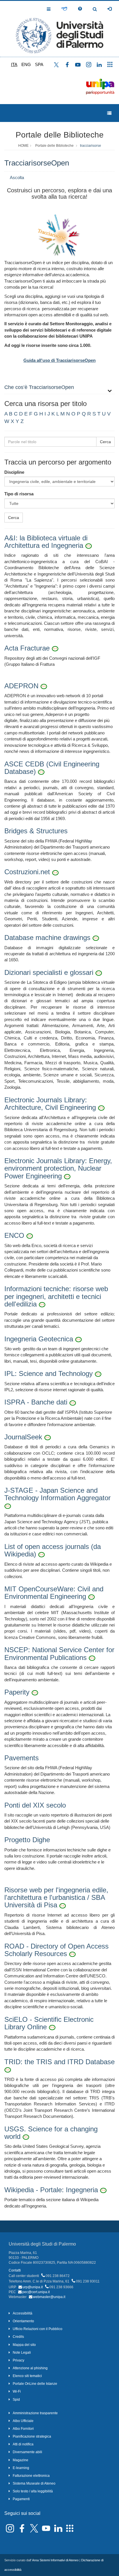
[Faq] (80, 9)
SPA (39, 64)
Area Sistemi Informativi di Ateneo (55, 2560)
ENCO (14, 1235)
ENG (26, 64)
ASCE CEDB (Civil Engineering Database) (52, 768)
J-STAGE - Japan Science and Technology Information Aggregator (57, 1494)
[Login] (109, 9)
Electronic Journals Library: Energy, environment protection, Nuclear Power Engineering (58, 1168)
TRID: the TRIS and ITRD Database (59, 2062)
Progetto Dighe (27, 1840)
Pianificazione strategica (32, 2436)
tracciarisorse (91, 146)
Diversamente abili (27, 2452)
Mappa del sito (24, 2345)
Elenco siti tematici (27, 2376)
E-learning (21, 2468)
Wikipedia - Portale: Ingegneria (51, 2190)
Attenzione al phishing (30, 2368)
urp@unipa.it (33, 2287)
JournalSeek (23, 1437)
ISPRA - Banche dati (36, 1402)
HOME (23, 146)
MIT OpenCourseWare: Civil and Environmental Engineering (54, 1593)
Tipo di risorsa (19, 494)
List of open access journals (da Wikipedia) (53, 1550)
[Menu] (109, 113)
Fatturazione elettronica (31, 2476)
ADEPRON (21, 686)
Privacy (18, 2360)
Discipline (14, 472)
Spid (16, 2400)
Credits (18, 2337)
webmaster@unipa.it (49, 2297)
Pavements (22, 1758)
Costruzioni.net (27, 872)
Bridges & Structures (36, 831)
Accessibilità (23, 2313)
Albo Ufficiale (23, 2421)
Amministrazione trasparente (35, 2413)
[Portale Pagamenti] (64, 9)
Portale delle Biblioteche (60, 135)
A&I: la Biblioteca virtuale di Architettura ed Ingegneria (46, 542)
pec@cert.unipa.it (36, 2292)
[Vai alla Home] (59, 29)
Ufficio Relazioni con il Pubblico (38, 2329)
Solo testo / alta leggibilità (33, 2491)
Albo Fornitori (23, 2429)
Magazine (21, 2460)
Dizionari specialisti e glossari (49, 972)
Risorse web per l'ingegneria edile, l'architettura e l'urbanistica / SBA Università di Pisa (56, 1898)
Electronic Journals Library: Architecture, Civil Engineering (50, 1104)
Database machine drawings (47, 938)
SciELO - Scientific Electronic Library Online (49, 2023)
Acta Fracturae (27, 648)
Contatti (15, 2270)
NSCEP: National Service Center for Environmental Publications (59, 1653)
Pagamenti (21, 2499)
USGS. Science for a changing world (51, 2133)
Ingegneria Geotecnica (39, 1339)
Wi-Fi (17, 2391)
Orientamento (23, 2321)
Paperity (17, 1692)
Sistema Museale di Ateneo (34, 2483)
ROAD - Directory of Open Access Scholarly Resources (56, 1950)
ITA (14, 64)
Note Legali (22, 2353)
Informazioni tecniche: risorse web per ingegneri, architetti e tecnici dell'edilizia (56, 1296)
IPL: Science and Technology (49, 1373)
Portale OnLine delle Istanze (35, 2384)
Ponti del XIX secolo (35, 1805)
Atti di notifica (23, 2444)
